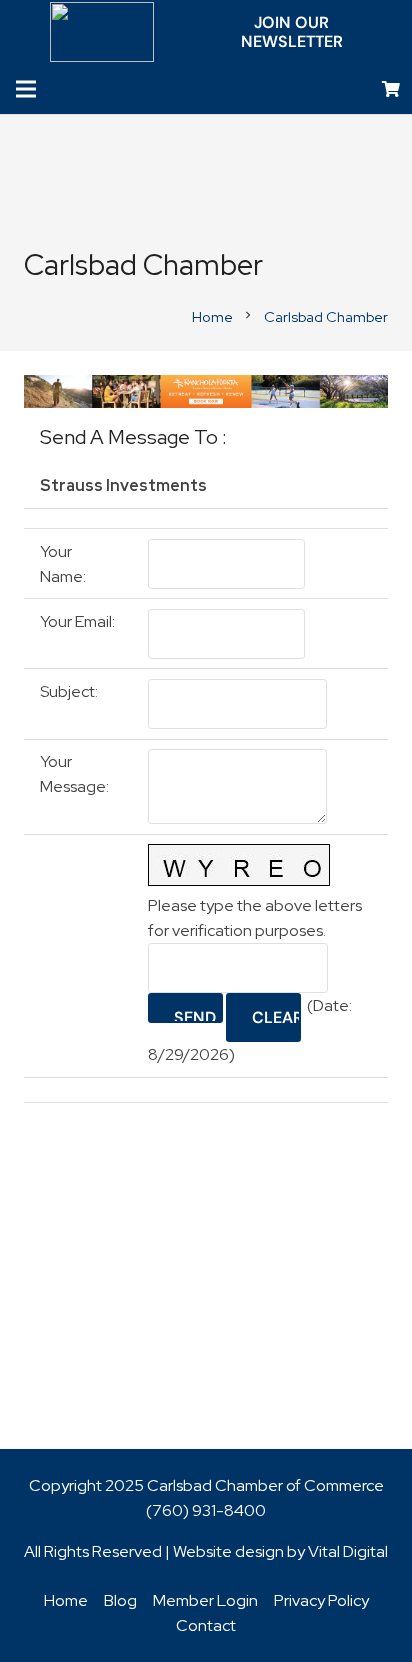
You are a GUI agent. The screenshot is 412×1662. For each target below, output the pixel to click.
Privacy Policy (321, 1600)
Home (66, 1600)
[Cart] (391, 89)
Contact (206, 1625)
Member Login (205, 1600)
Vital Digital (348, 1551)
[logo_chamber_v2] (102, 32)
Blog (120, 1600)
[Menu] (26, 89)
